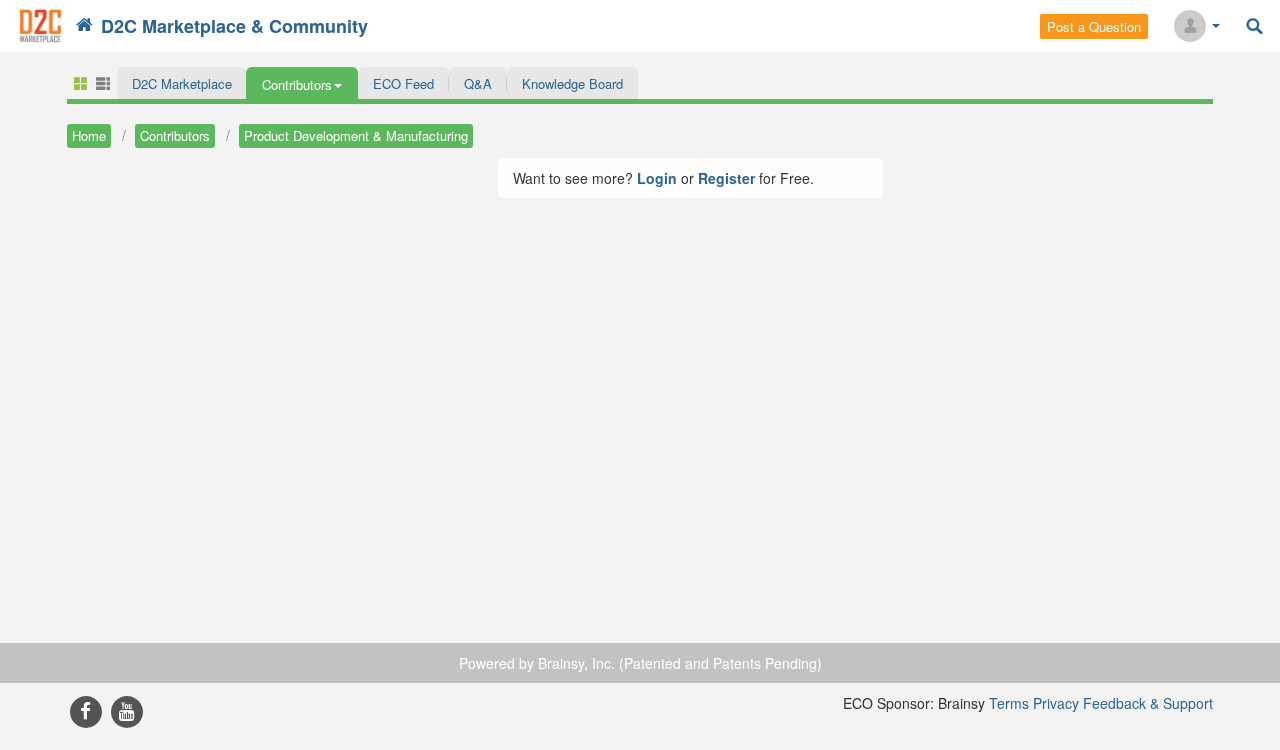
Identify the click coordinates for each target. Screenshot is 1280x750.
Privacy (1056, 703)
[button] (302, 83)
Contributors (175, 135)
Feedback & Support (1148, 703)
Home (89, 135)
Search (1254, 26)
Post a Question (1094, 26)
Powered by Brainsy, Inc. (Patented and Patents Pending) (640, 663)
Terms (1009, 703)
